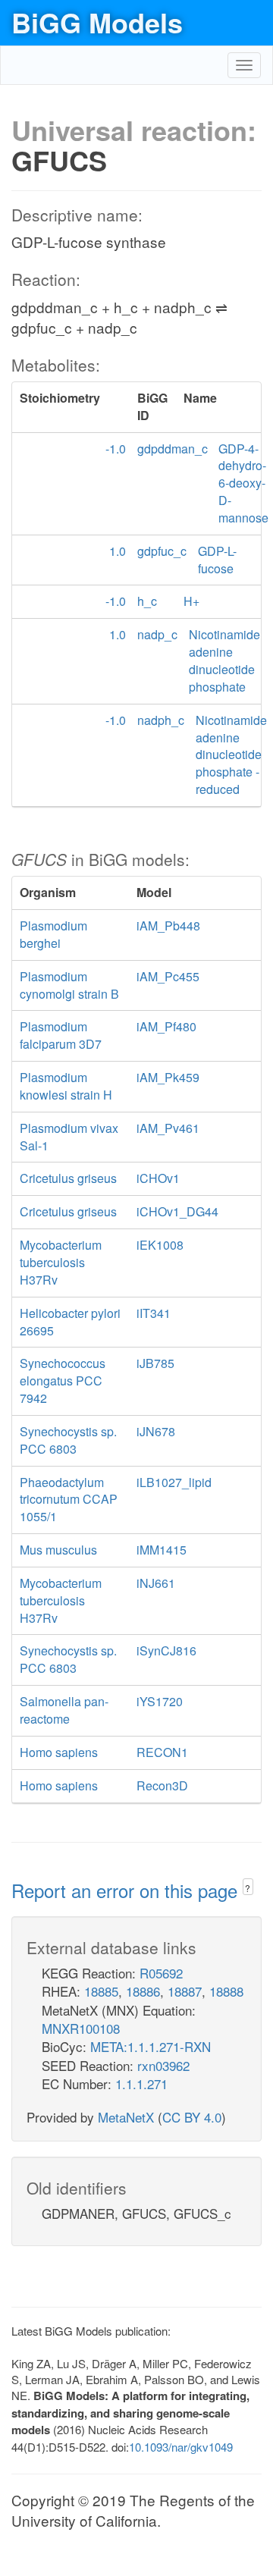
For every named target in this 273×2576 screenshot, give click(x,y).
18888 (226, 1991)
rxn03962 (163, 2065)
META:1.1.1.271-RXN (151, 2046)
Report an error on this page (127, 1890)
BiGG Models (97, 22)
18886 (143, 1991)
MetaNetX (126, 2117)
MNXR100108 (81, 2028)
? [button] (248, 1888)
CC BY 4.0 (192, 2117)
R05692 (161, 1973)
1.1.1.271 (141, 2083)
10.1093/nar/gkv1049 (181, 2447)
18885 (101, 1991)
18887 (185, 1991)
